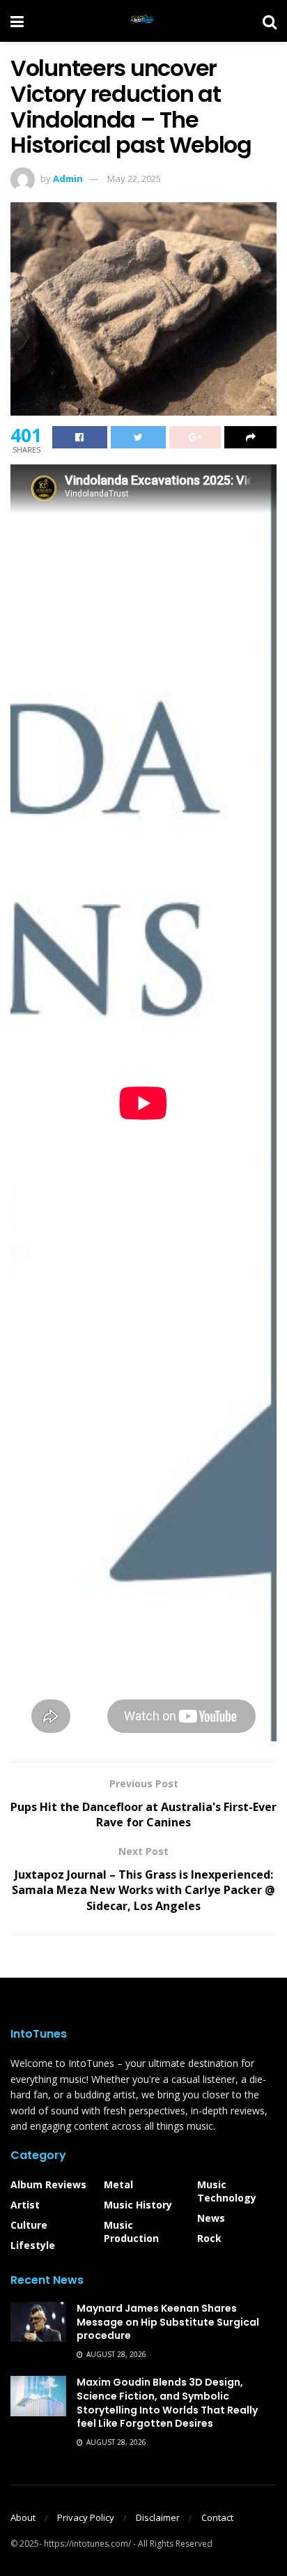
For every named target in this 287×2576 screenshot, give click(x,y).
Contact (217, 2517)
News (211, 2218)
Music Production (131, 2232)
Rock (209, 2238)
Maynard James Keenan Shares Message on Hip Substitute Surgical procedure (168, 2322)
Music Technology (227, 2191)
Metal (118, 2184)
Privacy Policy (86, 2517)
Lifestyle (33, 2245)
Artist (25, 2205)
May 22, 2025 (134, 179)
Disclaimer (158, 2517)
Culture (29, 2225)
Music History (138, 2205)
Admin (68, 179)
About (23, 2517)
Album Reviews (48, 2184)
